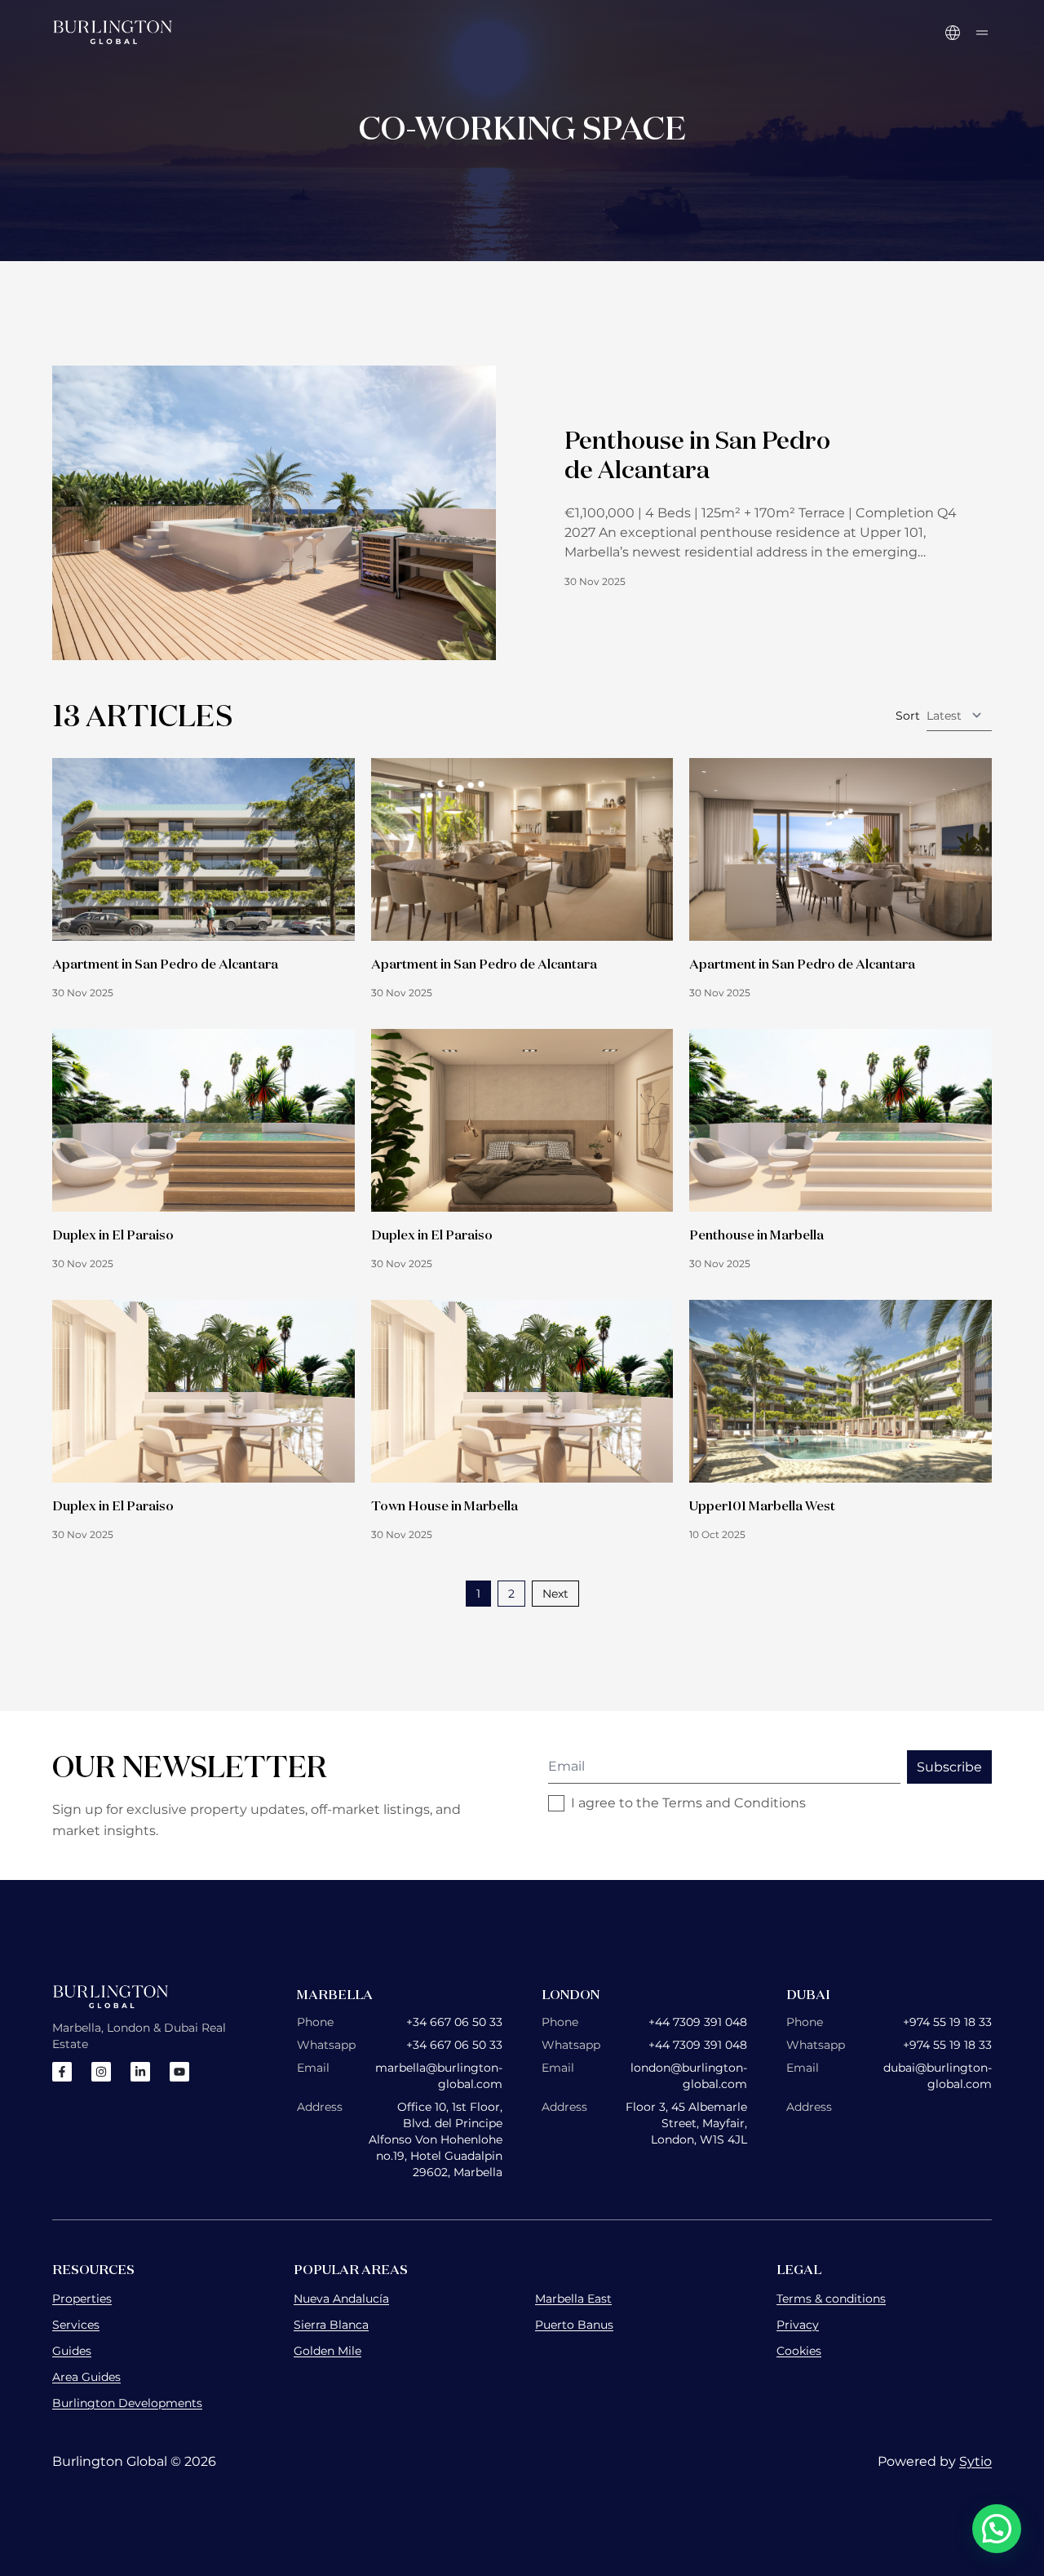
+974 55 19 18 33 (947, 2022)
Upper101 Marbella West (762, 1505)
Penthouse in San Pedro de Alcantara (697, 454)
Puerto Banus (574, 2325)
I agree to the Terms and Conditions (688, 1803)
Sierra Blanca (331, 2325)
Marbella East (573, 2299)
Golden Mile (327, 2351)
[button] (997, 2529)
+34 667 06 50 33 (454, 2022)
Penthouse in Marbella (756, 1235)
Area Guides (86, 2377)
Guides (72, 2351)
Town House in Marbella (445, 1505)
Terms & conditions (831, 2299)
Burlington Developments (127, 2403)
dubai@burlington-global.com (938, 2076)
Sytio (975, 2461)
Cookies (799, 2351)
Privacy (798, 2325)
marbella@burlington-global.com (439, 2076)
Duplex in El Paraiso (113, 1235)
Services (76, 2325)
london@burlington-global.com (689, 2076)
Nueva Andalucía (341, 2299)
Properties (82, 2299)
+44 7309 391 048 (698, 2022)
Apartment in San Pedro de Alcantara (165, 964)
